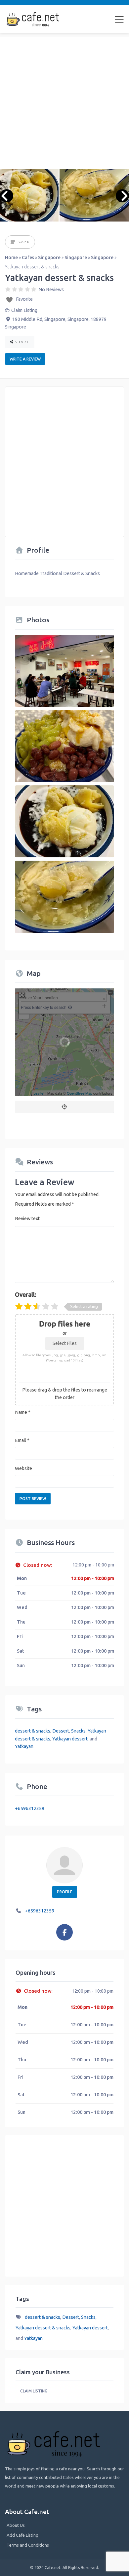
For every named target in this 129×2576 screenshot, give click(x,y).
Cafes (28, 258)
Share (22, 342)
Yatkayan (24, 1746)
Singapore (49, 258)
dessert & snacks (33, 1731)
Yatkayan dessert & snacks (43, 2328)
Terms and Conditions (28, 2545)
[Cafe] (13, 242)
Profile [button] (65, 1892)
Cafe (24, 241)
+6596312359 (30, 1808)
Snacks (78, 1731)
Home (11, 258)
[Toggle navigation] (119, 19)
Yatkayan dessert (70, 1739)
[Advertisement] (64, 101)
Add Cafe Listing (22, 2535)
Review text (27, 1219)
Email (22, 1440)
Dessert (61, 1731)
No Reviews (51, 290)
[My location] (64, 1107)
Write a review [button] (25, 359)
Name (23, 1412)
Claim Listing (24, 310)
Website (23, 1468)
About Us (16, 2525)
